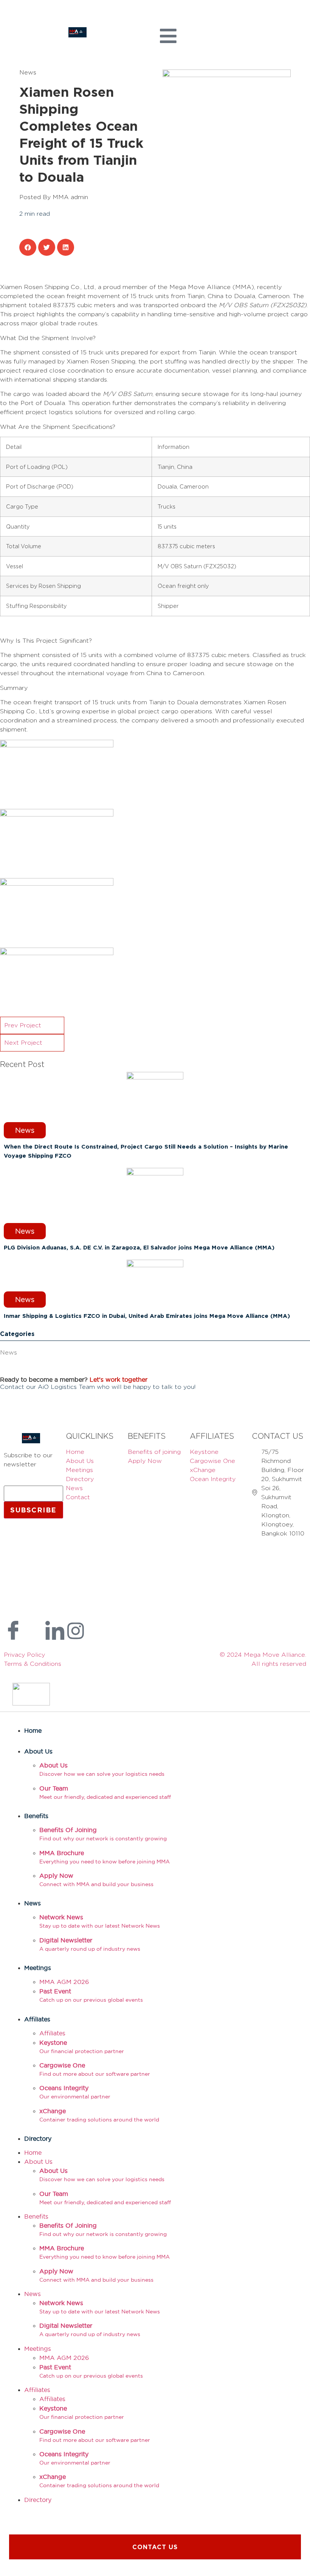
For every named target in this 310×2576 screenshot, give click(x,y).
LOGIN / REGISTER (23, 19)
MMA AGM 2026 (64, 1982)
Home (33, 1730)
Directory (38, 2138)
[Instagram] (76, 1631)
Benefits (36, 1816)
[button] (28, 247)
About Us (38, 1751)
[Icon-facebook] (13, 1631)
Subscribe (33, 1510)
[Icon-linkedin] (55, 1631)
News (9, 1352)
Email (14, 1482)
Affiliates (37, 2019)
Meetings (38, 1968)
